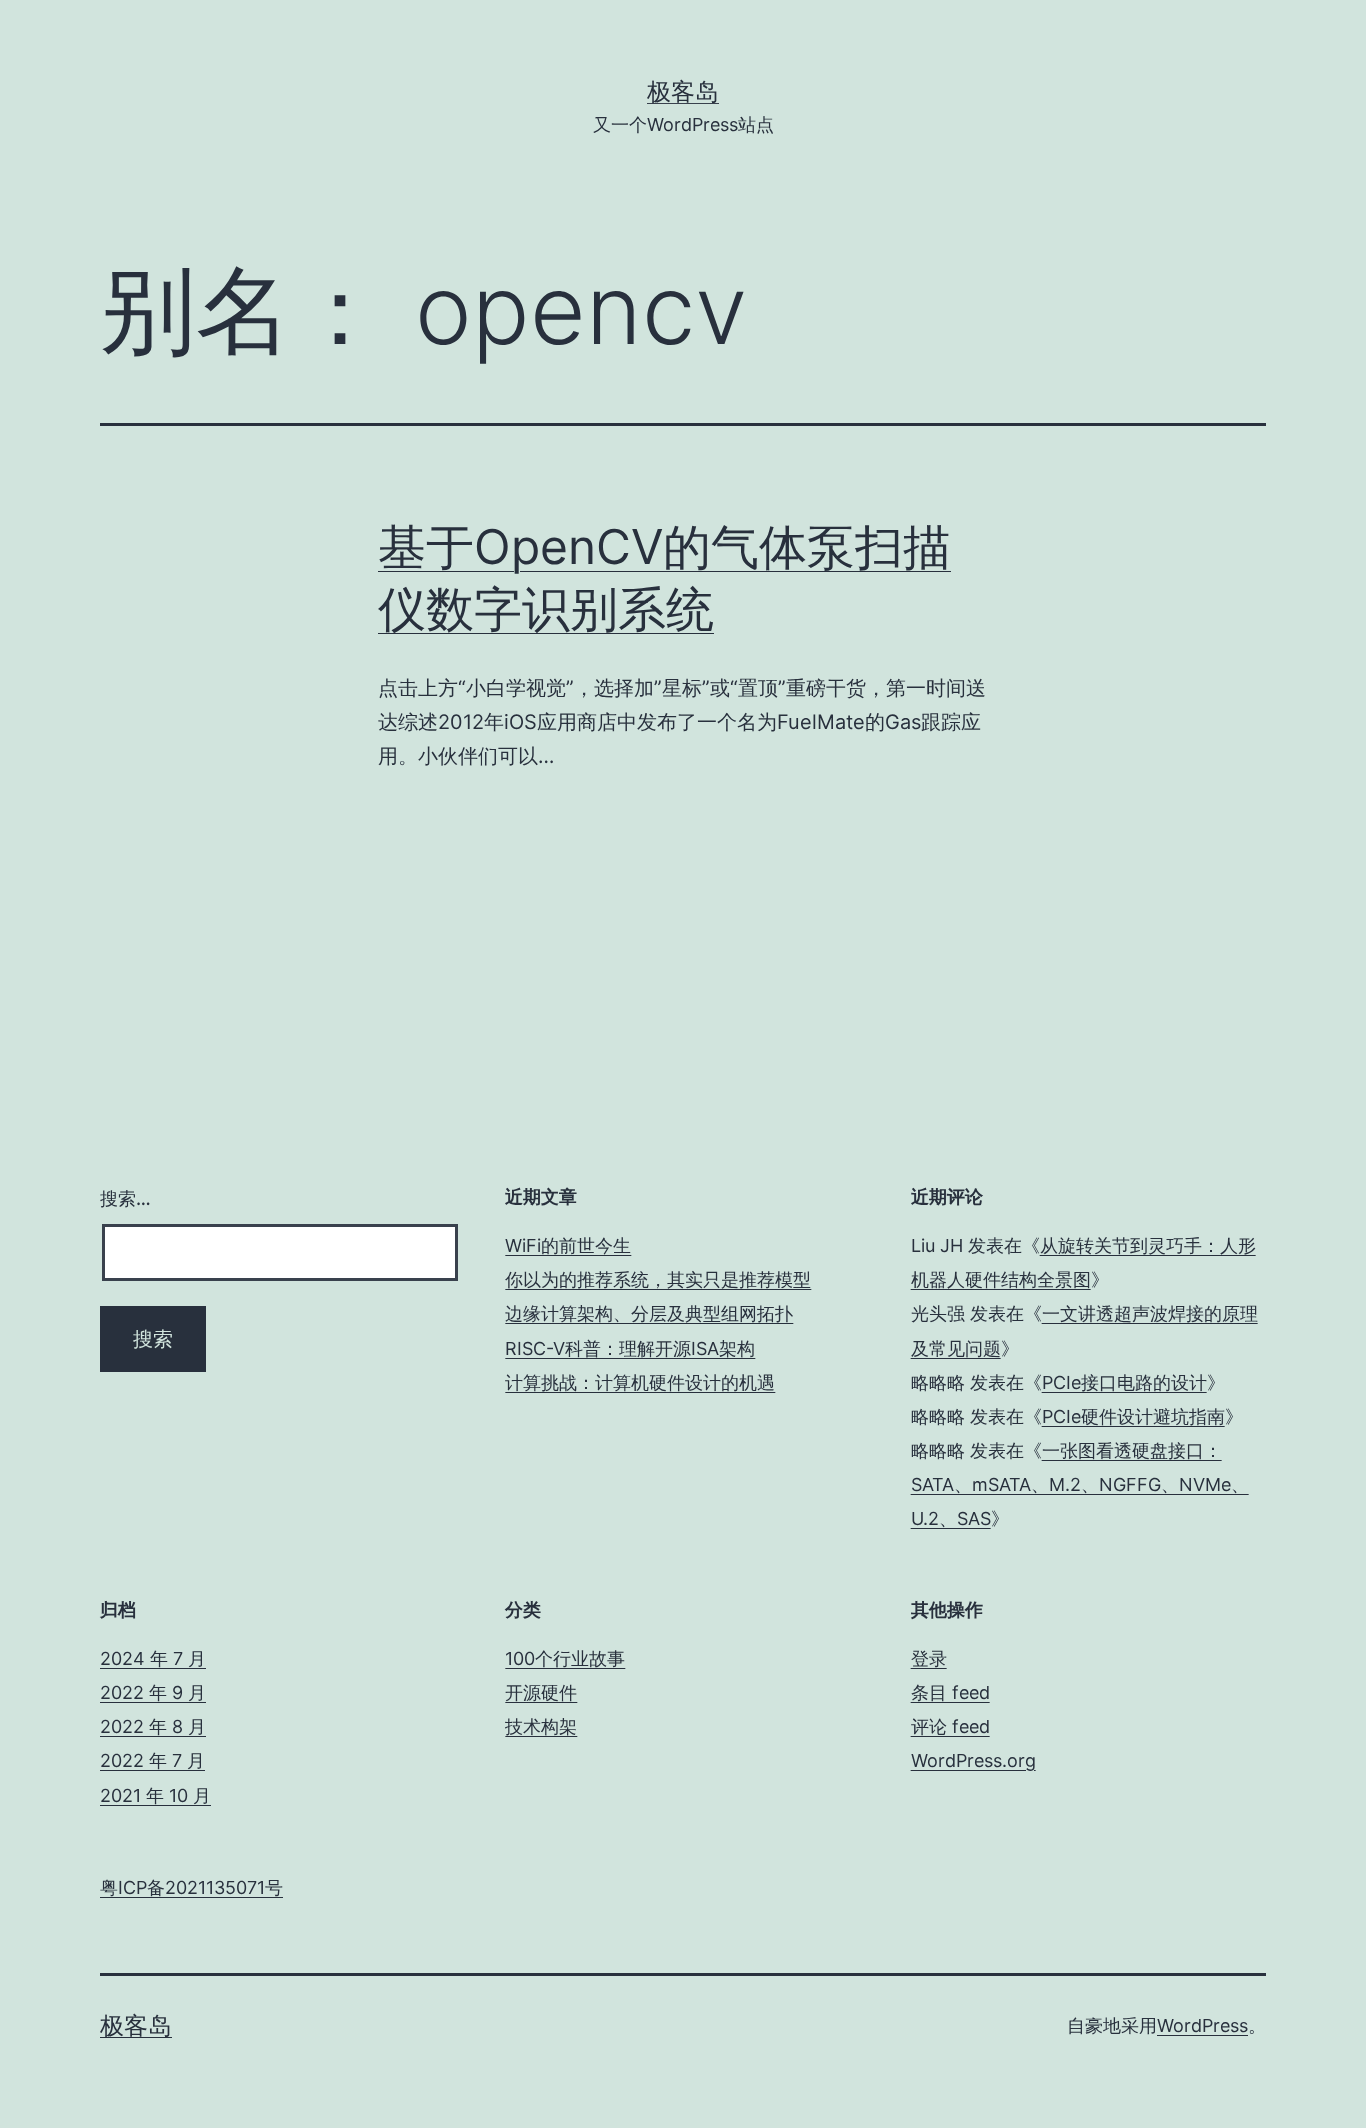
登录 (929, 1658)
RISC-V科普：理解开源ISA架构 (630, 1348)
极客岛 (683, 91)
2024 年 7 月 (153, 1658)
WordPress (1202, 2025)
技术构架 (541, 1726)
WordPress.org (973, 1760)
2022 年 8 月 (153, 1726)
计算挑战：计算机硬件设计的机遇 (640, 1382)
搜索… (125, 1198)
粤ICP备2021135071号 (191, 1887)
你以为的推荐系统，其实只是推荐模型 (658, 1279)
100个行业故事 (565, 1658)
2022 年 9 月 (153, 1692)
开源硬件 (541, 1692)
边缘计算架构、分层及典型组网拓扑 (649, 1313)
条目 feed (950, 1692)
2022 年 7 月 (152, 1760)
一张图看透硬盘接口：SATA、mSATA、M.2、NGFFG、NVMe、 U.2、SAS (1080, 1484)
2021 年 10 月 (155, 1795)
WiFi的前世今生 (568, 1245)
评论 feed (950, 1726)
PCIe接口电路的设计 (1124, 1382)
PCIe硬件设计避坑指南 (1133, 1416)
